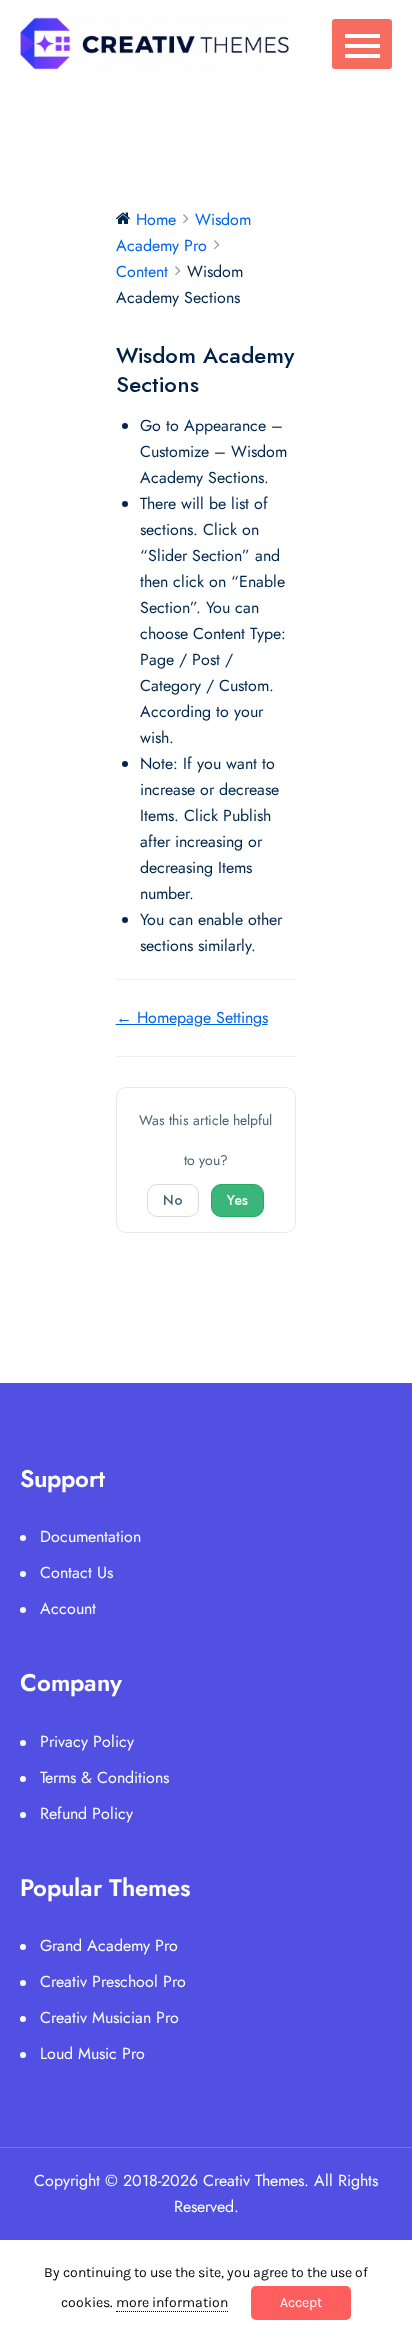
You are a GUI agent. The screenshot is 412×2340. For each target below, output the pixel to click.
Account (68, 1608)
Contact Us (76, 1572)
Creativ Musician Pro (109, 2017)
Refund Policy (86, 1813)
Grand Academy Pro (109, 1945)
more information (172, 2302)
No (173, 1200)
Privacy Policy (87, 1741)
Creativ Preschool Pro (113, 1981)
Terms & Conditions (104, 1777)
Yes (237, 1200)
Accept (301, 2302)
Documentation (90, 1536)
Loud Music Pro (92, 2053)
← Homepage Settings (192, 1017)
